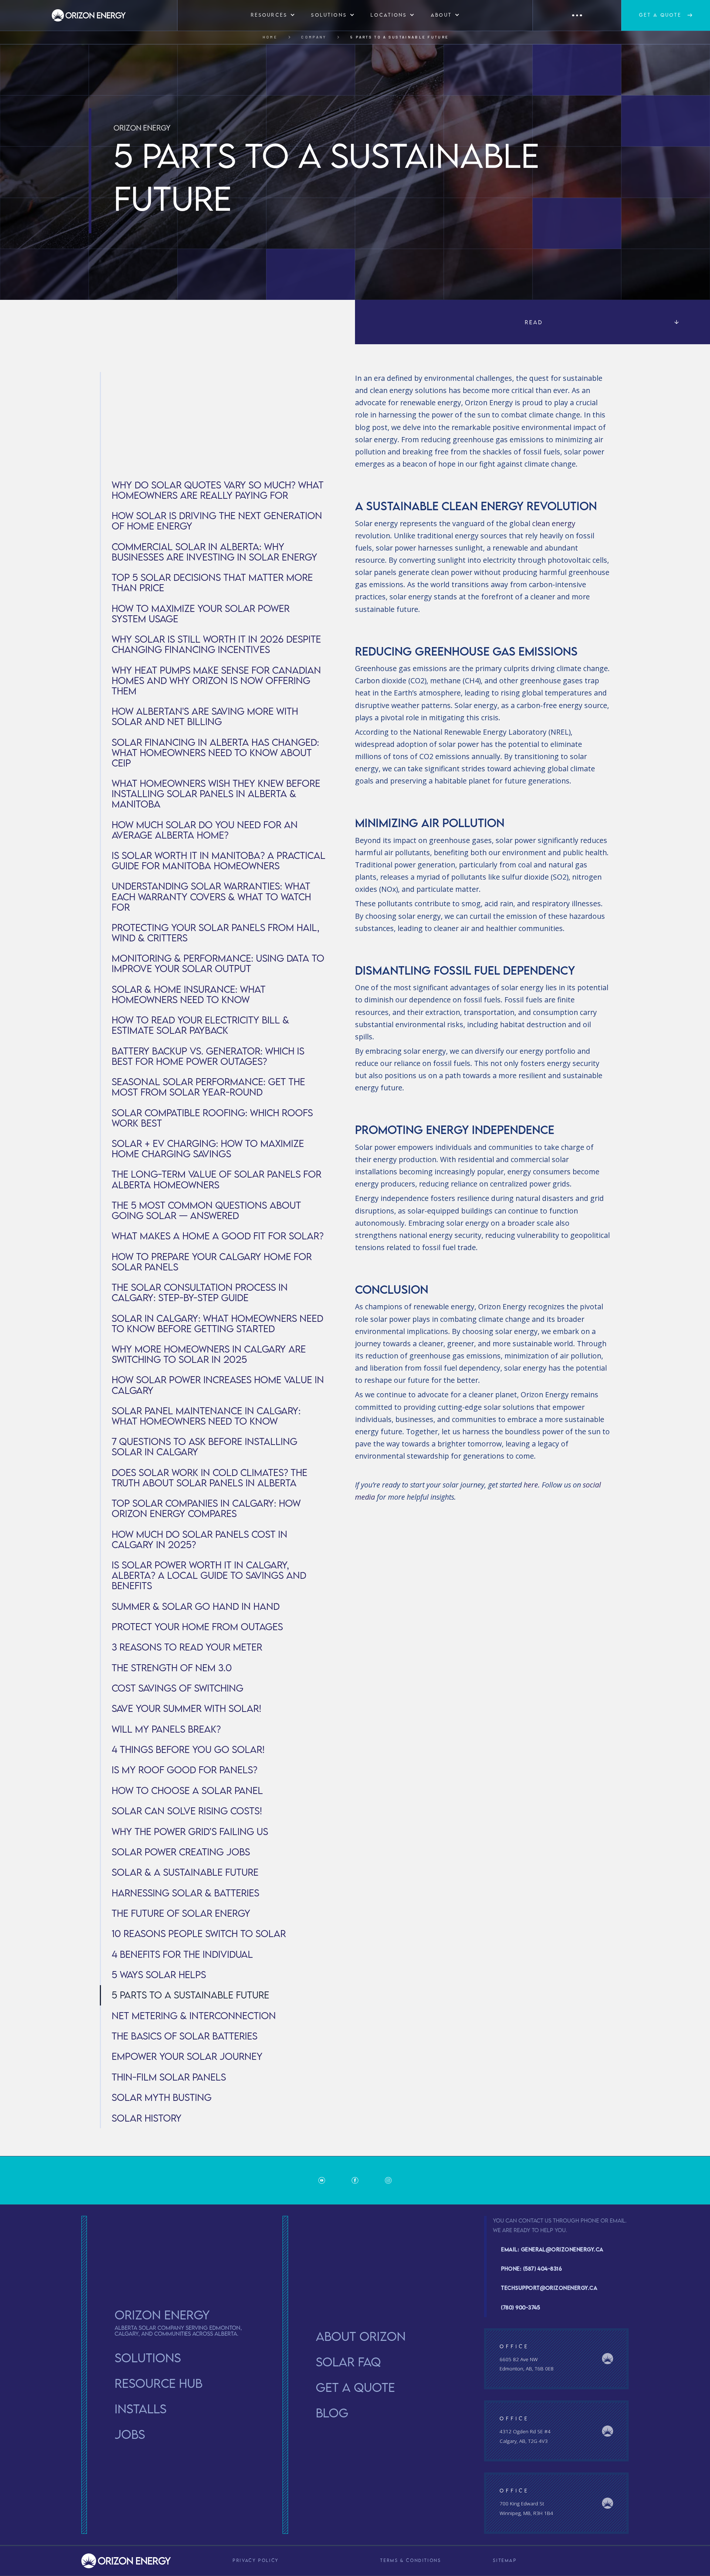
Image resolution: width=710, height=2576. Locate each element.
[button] (273, 15)
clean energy (554, 523)
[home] (89, 15)
